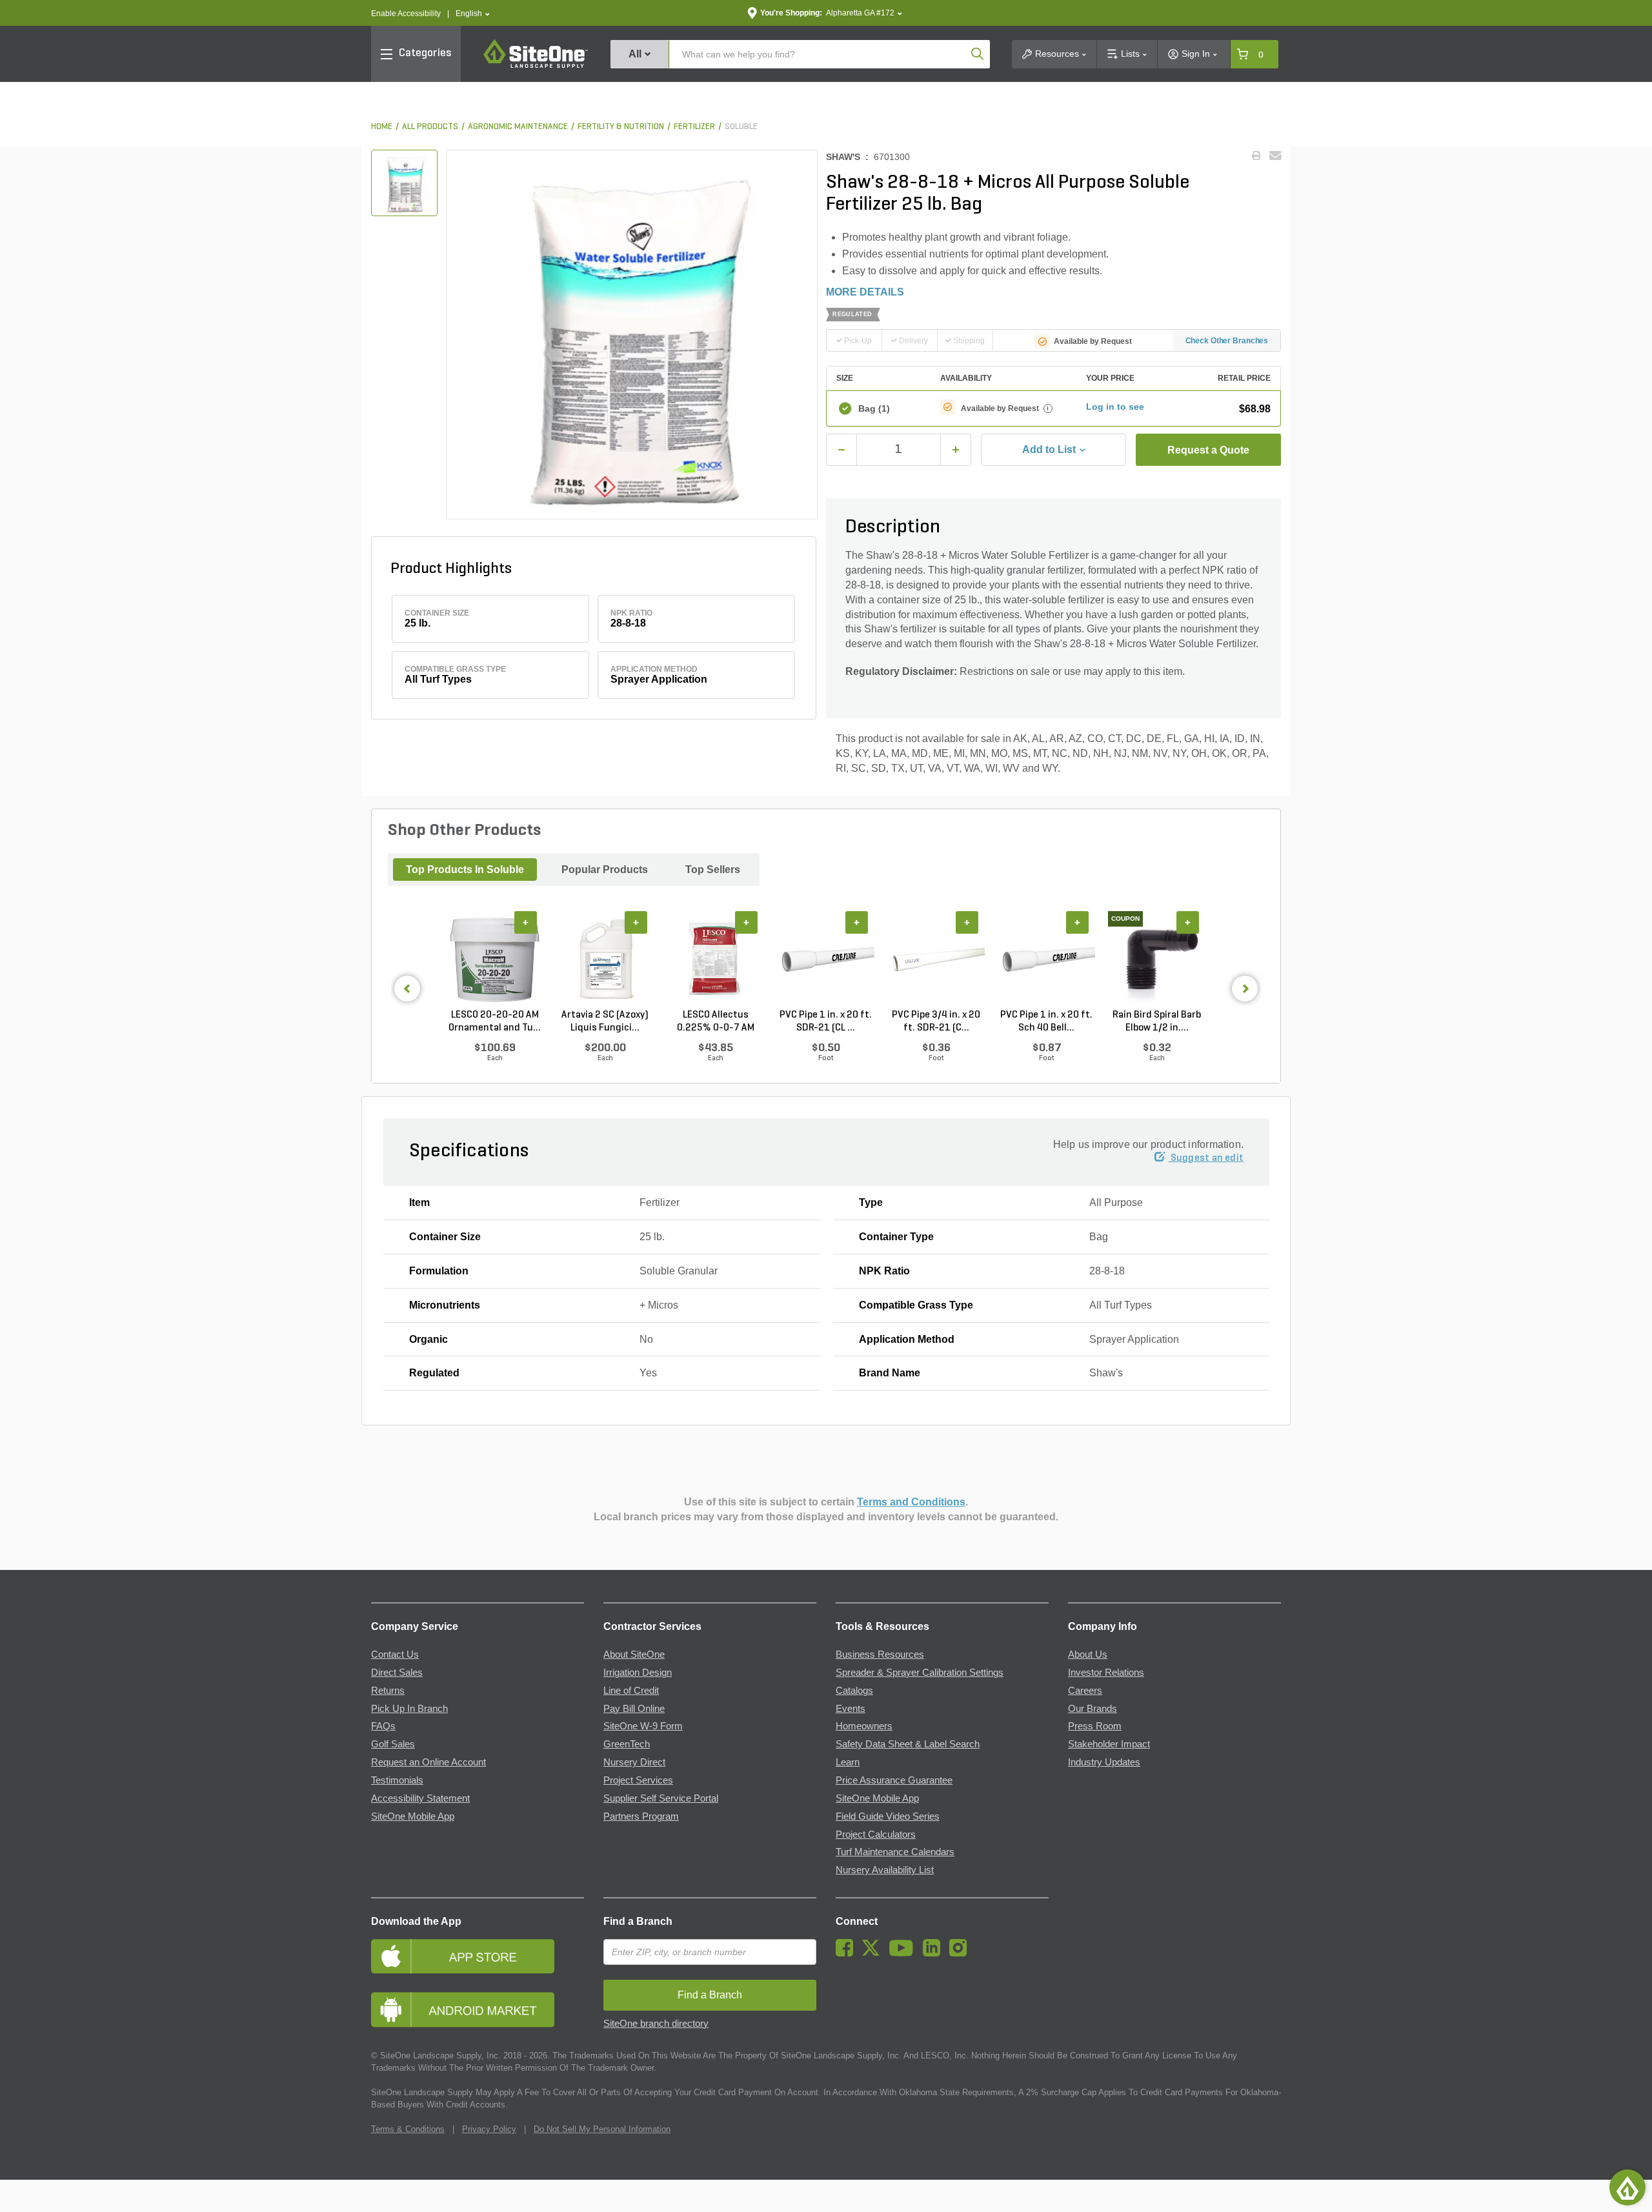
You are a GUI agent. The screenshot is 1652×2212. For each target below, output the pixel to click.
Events (851, 1709)
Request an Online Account (428, 1762)
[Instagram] (961, 1953)
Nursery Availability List (885, 1870)
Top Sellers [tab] (713, 870)
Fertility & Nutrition (621, 127)
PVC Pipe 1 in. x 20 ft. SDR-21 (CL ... (826, 1021)
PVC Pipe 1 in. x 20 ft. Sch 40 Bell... (1046, 1021)
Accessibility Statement (420, 1798)
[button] (473, 14)
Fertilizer (694, 127)
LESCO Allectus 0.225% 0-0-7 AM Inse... (716, 1022)
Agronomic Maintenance (518, 127)
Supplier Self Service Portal (661, 1798)
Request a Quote (1208, 450)
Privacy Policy (489, 2129)
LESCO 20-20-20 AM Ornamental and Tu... (495, 1021)
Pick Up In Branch (409, 1709)
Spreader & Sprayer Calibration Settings (920, 1673)
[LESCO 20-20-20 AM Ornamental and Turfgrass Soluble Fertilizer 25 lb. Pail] (495, 960)
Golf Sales (393, 1744)
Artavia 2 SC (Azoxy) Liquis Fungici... (605, 1021)
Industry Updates (1104, 1762)
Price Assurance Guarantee (894, 1780)
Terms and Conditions (911, 1502)
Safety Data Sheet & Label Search (908, 1744)
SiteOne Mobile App (413, 1816)
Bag (874, 408)
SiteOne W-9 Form (643, 1726)
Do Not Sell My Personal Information (602, 2129)
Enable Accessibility (406, 14)
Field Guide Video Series (888, 1816)
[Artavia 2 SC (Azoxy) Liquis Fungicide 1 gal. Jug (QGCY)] (605, 960)
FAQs (383, 1726)
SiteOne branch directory (656, 2024)
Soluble (741, 127)
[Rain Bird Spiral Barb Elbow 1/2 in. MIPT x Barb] (1157, 960)
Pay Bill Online (634, 1709)
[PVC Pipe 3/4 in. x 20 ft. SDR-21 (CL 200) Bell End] (936, 960)
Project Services (638, 1780)
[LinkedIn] (935, 1953)
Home (382, 127)
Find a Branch (638, 1921)
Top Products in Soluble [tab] (465, 870)
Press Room (1095, 1726)
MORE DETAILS (865, 292)
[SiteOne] (536, 66)
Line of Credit (631, 1691)
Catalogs (854, 1691)
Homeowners (864, 1726)
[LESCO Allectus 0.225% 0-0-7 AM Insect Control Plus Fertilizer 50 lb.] (715, 960)
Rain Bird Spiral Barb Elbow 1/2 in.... (1157, 1021)
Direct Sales (397, 1673)
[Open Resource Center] (1627, 2187)
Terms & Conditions (408, 2129)
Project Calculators (876, 1835)
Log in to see (1115, 407)
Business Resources (880, 1654)
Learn (848, 1762)
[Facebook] (848, 1953)
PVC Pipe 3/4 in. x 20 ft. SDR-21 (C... (936, 1021)
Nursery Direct (634, 1762)
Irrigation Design (638, 1673)
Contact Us (395, 1654)
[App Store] (478, 1956)
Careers (1085, 1691)
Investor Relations (1106, 1673)
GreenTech (627, 1744)
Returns (388, 1691)
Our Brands (1093, 1709)
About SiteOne (634, 1654)
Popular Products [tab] (605, 870)
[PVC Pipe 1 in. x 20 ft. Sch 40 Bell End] (1046, 960)
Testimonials (397, 1780)
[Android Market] (478, 2010)
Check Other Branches (1227, 341)
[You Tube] (904, 1953)
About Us (1088, 1654)
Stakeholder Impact (1109, 1744)
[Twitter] (874, 1953)
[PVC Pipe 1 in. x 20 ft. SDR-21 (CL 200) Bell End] (826, 960)
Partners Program (641, 1816)
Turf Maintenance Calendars (895, 1852)
